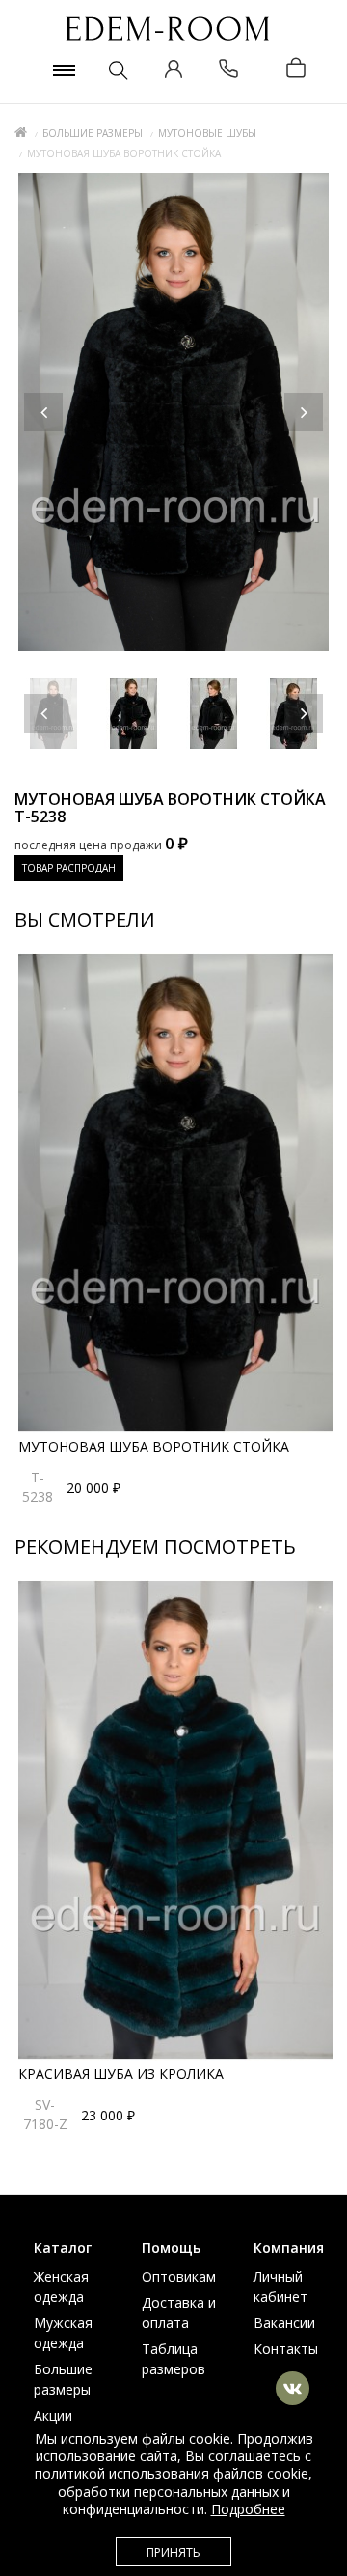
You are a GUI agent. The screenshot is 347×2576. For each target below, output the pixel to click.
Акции (53, 2415)
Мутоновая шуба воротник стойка (154, 1446)
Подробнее (248, 2509)
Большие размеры (93, 133)
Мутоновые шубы (207, 133)
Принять (173, 2552)
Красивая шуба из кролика (121, 2074)
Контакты (286, 2349)
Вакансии (284, 2323)
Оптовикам (179, 2276)
